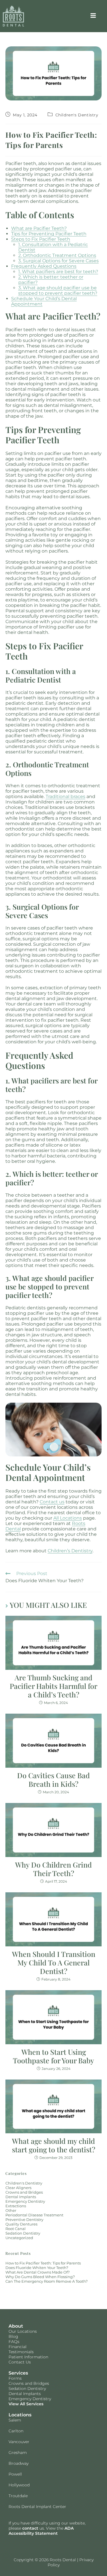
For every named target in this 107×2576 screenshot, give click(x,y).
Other (11, 2210)
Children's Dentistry (77, 115)
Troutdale (18, 2496)
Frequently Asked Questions (44, 266)
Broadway (19, 2463)
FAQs (14, 2342)
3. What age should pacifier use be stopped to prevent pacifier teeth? (58, 290)
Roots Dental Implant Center (37, 2507)
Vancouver (19, 2442)
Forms (15, 2378)
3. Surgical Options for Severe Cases (58, 261)
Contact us (52, 1502)
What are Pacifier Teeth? (39, 228)
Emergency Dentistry (25, 2201)
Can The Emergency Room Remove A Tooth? (47, 2281)
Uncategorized (19, 2238)
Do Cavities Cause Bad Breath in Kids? (53, 1780)
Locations (20, 2415)
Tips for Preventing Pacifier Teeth (49, 234)
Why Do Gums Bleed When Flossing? (40, 2277)
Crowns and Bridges (24, 2192)
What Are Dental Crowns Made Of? (38, 2272)
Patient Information (28, 2357)
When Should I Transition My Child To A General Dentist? (54, 1963)
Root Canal (16, 2229)
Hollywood (19, 2485)
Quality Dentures (21, 2224)
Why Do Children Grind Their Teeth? (53, 1869)
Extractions (16, 2206)
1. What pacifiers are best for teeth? (58, 272)
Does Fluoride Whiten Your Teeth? (37, 2268)
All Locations (68, 1518)
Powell (15, 2474)
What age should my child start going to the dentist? (54, 2145)
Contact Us (20, 2362)
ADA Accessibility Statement (41, 2531)
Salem (15, 2420)
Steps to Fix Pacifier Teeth (41, 239)
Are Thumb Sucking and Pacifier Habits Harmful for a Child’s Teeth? (53, 1686)
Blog (13, 2336)
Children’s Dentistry (70, 1551)
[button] (93, 16)
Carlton (16, 2431)
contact (30, 2528)
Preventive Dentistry (24, 2220)
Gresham (18, 2453)
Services (18, 2373)
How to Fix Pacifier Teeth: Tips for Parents (43, 2263)
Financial (18, 2347)
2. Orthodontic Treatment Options (57, 255)
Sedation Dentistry (23, 2233)
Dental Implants (21, 2197)
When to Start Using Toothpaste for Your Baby (53, 2056)
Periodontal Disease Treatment (34, 2215)
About (16, 2326)
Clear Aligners (18, 2188)
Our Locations (23, 2331)
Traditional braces (65, 797)
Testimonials (21, 2352)
